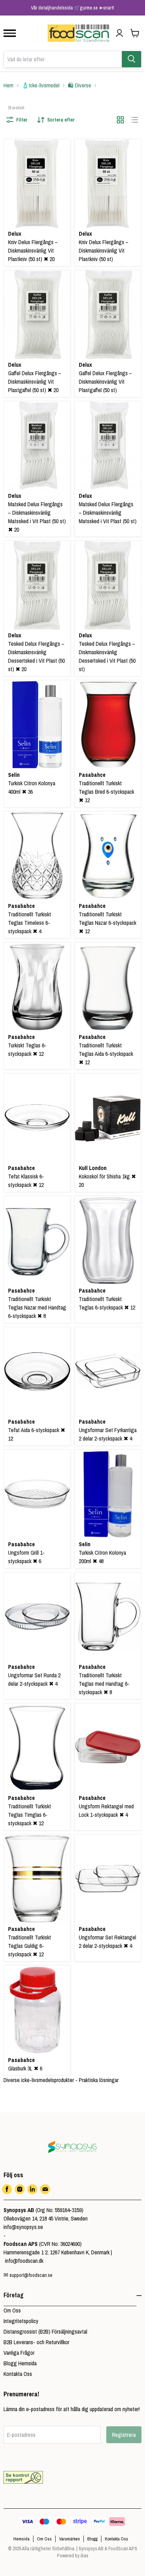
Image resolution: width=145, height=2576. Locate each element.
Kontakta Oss (18, 2374)
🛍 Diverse (80, 85)
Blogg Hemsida (20, 2363)
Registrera (124, 2435)
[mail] (45, 2189)
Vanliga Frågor (19, 2353)
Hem (8, 85)
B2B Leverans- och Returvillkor (36, 2342)
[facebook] (7, 2189)
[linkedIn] (32, 2189)
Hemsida (21, 2539)
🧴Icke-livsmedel (41, 85)
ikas (84, 2556)
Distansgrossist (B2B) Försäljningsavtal (45, 2332)
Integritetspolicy (21, 2321)
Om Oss (12, 2310)
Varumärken (70, 2539)
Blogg (92, 2539)
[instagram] (20, 2189)
